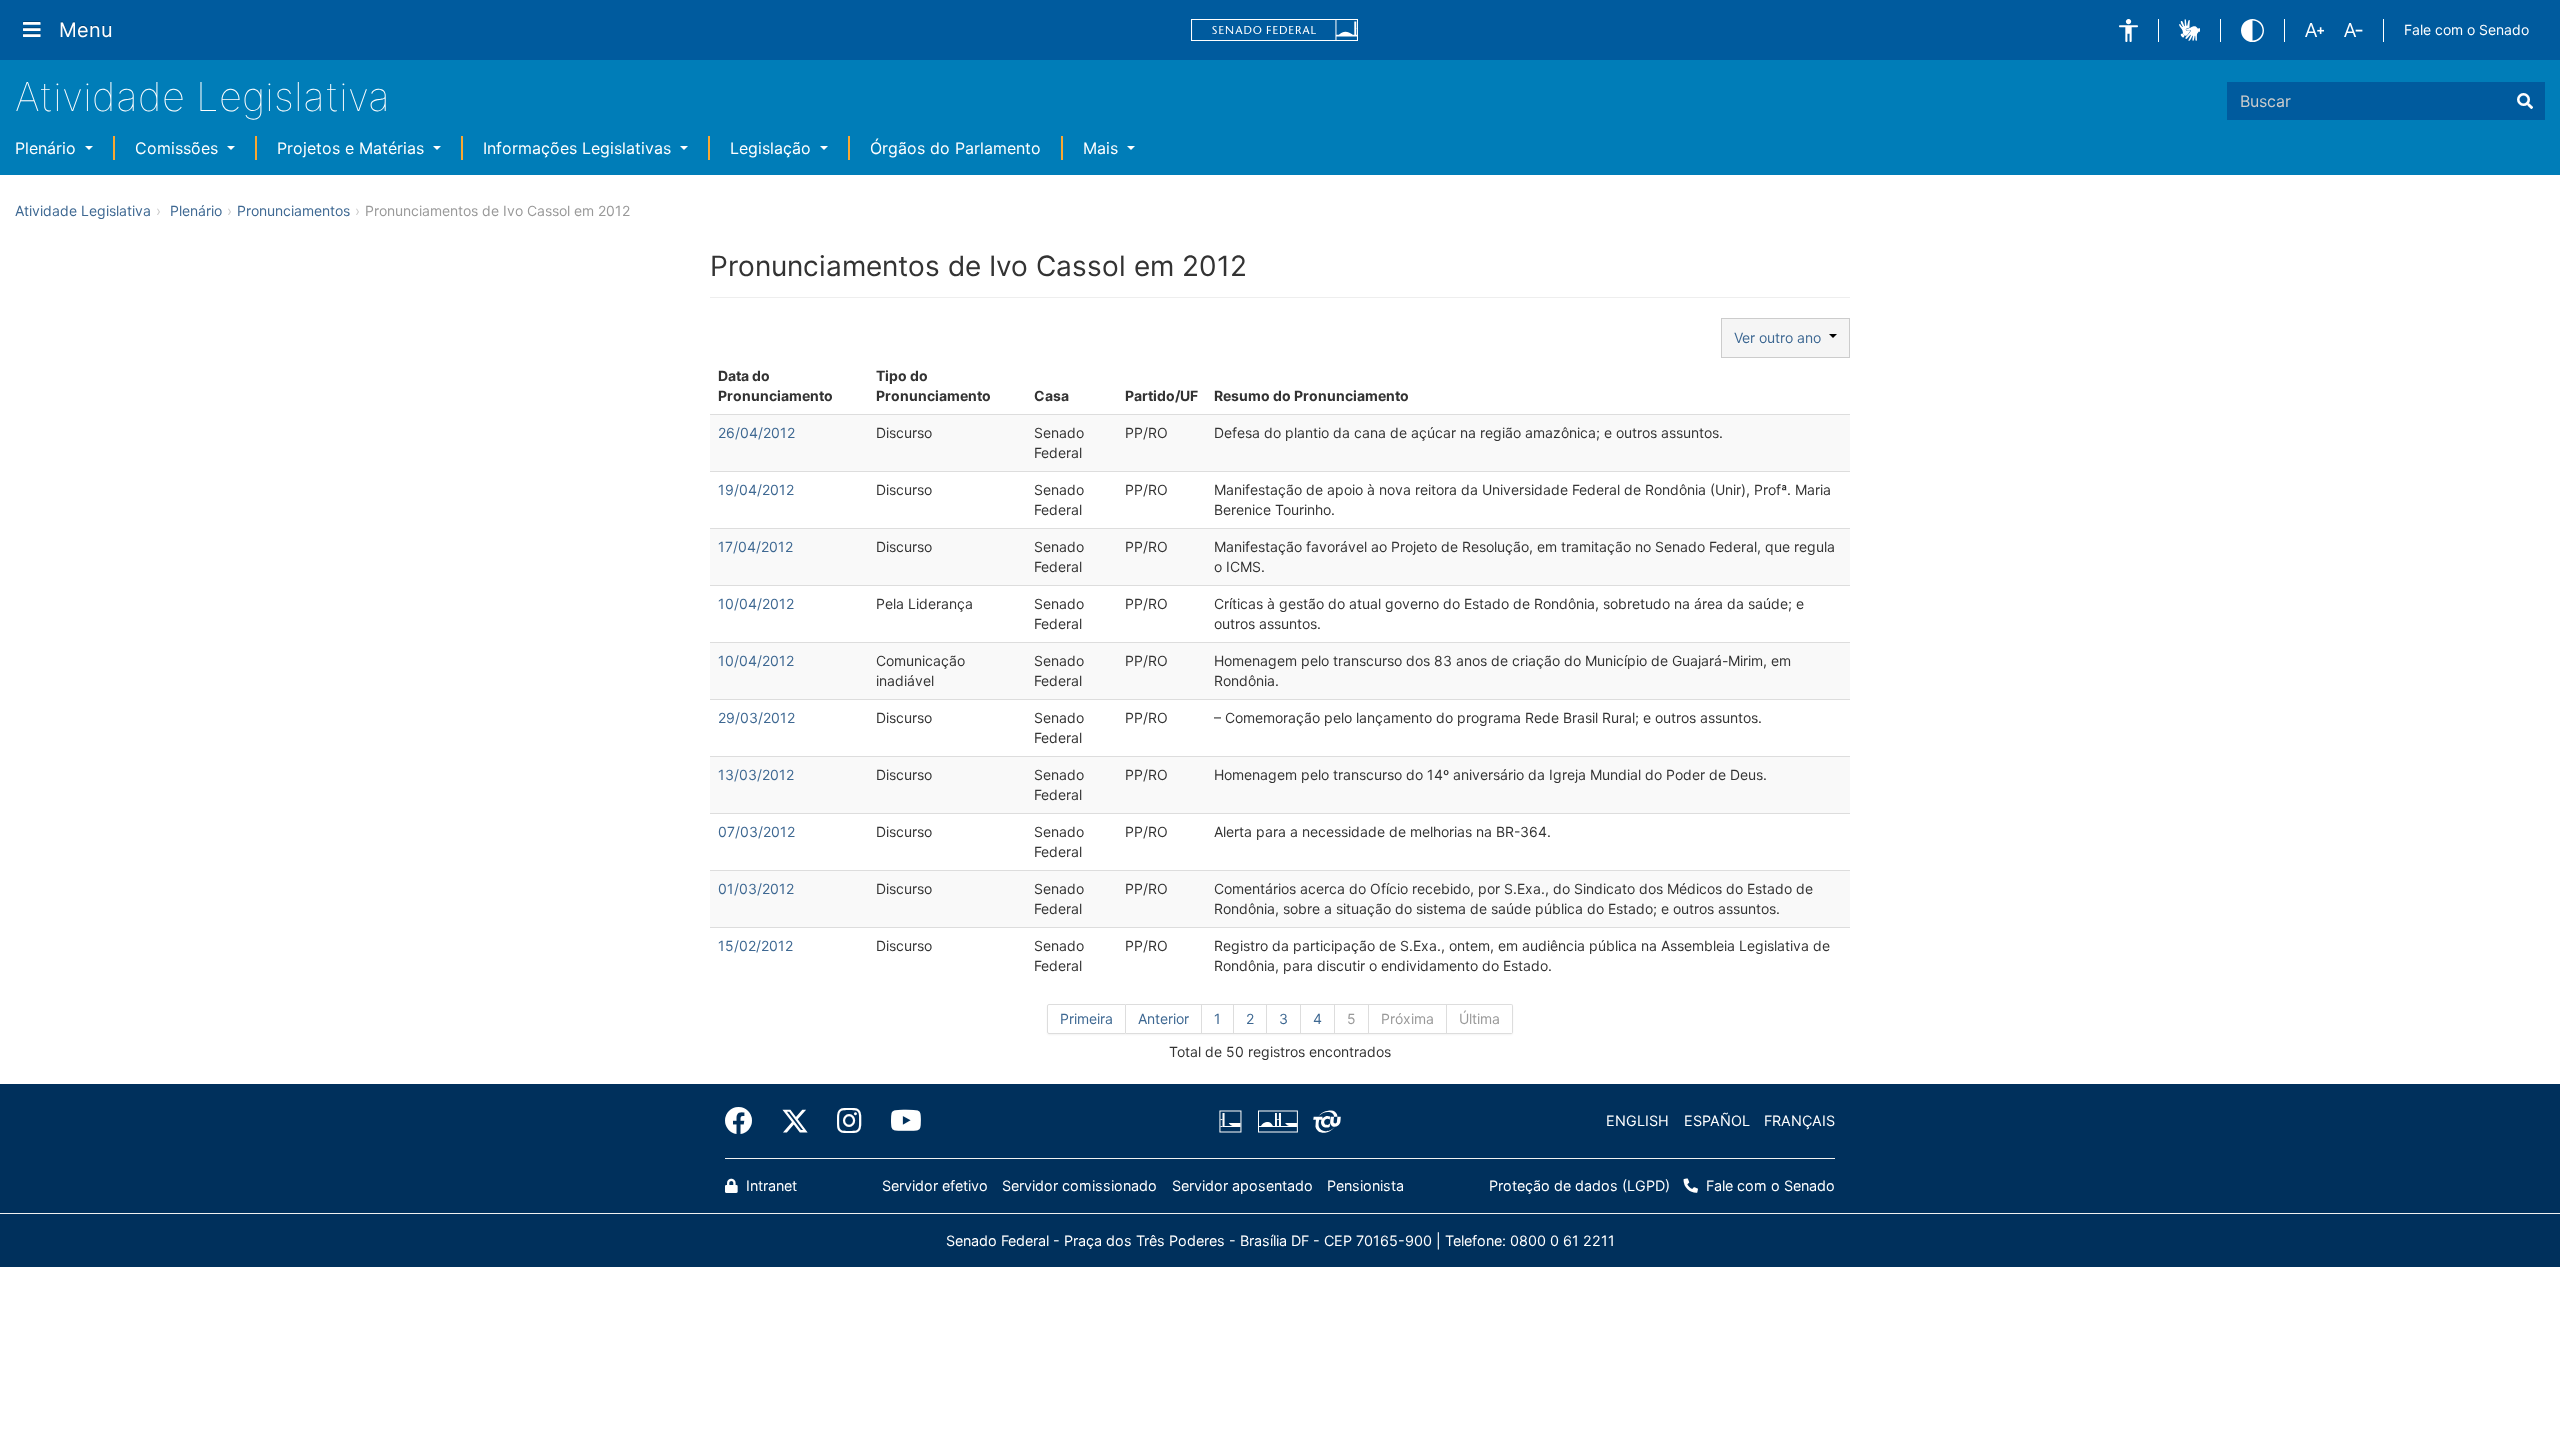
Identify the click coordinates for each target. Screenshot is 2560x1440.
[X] (795, 1121)
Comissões (179, 148)
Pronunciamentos (293, 210)
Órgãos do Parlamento (955, 148)
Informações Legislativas (579, 148)
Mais (1103, 148)
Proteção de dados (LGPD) (1579, 1185)
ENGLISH (1637, 1120)
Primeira (1086, 1018)
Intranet (769, 1185)
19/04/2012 (756, 489)
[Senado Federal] (1275, 30)
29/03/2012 (756, 717)
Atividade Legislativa (202, 96)
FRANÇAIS (1799, 1120)
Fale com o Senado (2466, 29)
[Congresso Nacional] (1277, 1121)
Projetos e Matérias (353, 148)
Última (1479, 1018)
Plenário (48, 148)
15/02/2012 (755, 945)
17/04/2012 (755, 546)
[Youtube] (899, 1121)
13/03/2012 (756, 774)
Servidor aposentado (1242, 1185)
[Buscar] (2525, 101)
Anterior (1163, 1018)
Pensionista (1365, 1185)
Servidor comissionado (1079, 1185)
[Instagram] (849, 1121)
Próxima (1407, 1018)
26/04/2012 (756, 432)
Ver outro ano (1781, 337)
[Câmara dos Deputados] (1234, 1121)
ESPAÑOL (1717, 1120)
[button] (2128, 30)
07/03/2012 (756, 831)
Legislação (773, 148)
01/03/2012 (756, 888)
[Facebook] (746, 1121)
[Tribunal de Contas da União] (1323, 1121)
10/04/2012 (756, 603)
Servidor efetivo (935, 1185)
